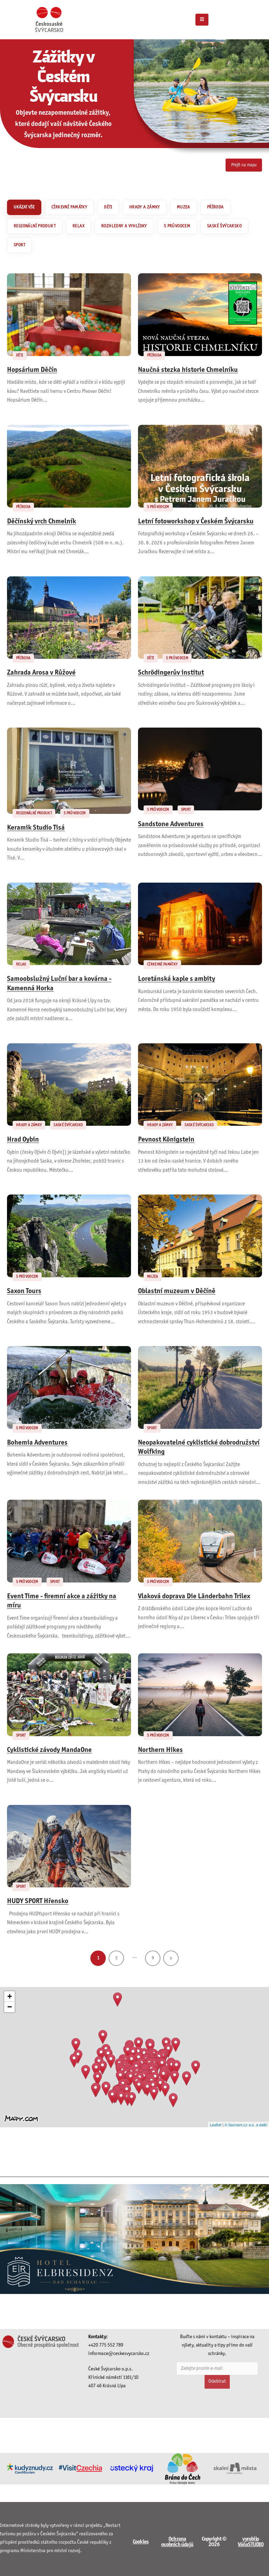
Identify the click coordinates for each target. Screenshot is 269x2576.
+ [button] (10, 1996)
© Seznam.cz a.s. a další (246, 2125)
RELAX (78, 226)
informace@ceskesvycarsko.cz (119, 2354)
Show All (24, 207)
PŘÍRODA (215, 207)
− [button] (10, 2007)
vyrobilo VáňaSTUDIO (251, 2542)
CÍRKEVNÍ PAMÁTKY (69, 207)
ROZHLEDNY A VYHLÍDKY (124, 226)
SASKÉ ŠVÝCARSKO (224, 226)
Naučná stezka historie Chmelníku (188, 370)
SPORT (19, 245)
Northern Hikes (160, 1750)
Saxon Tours (24, 1291)
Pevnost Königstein (166, 1140)
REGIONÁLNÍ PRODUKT (35, 226)
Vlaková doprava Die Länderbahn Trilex (194, 1597)
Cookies (141, 2542)
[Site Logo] (49, 19)
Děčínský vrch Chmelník (42, 522)
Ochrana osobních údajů (177, 2542)
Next (171, 1958)
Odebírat (217, 2381)
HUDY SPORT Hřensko (38, 1901)
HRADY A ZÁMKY (145, 207)
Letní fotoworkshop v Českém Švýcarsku (196, 522)
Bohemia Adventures (37, 1443)
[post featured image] (69, 315)
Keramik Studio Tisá (36, 828)
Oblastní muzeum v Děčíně (177, 1291)
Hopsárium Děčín (32, 370)
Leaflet (216, 2125)
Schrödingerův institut (171, 673)
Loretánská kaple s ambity (177, 979)
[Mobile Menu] (202, 20)
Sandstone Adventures (171, 824)
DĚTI (108, 207)
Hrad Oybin (23, 1140)
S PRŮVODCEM (177, 226)
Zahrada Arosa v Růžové (41, 673)
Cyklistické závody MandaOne (49, 1750)
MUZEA (184, 207)
